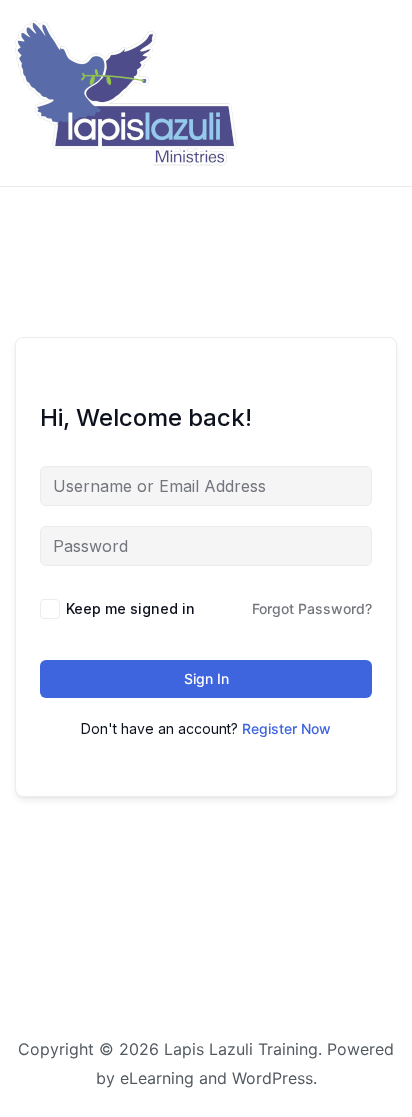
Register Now (286, 728)
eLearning (157, 1078)
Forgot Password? (312, 608)
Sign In (206, 678)
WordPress (272, 1078)
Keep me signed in (130, 608)
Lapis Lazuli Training (241, 1049)
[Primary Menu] (373, 93)
